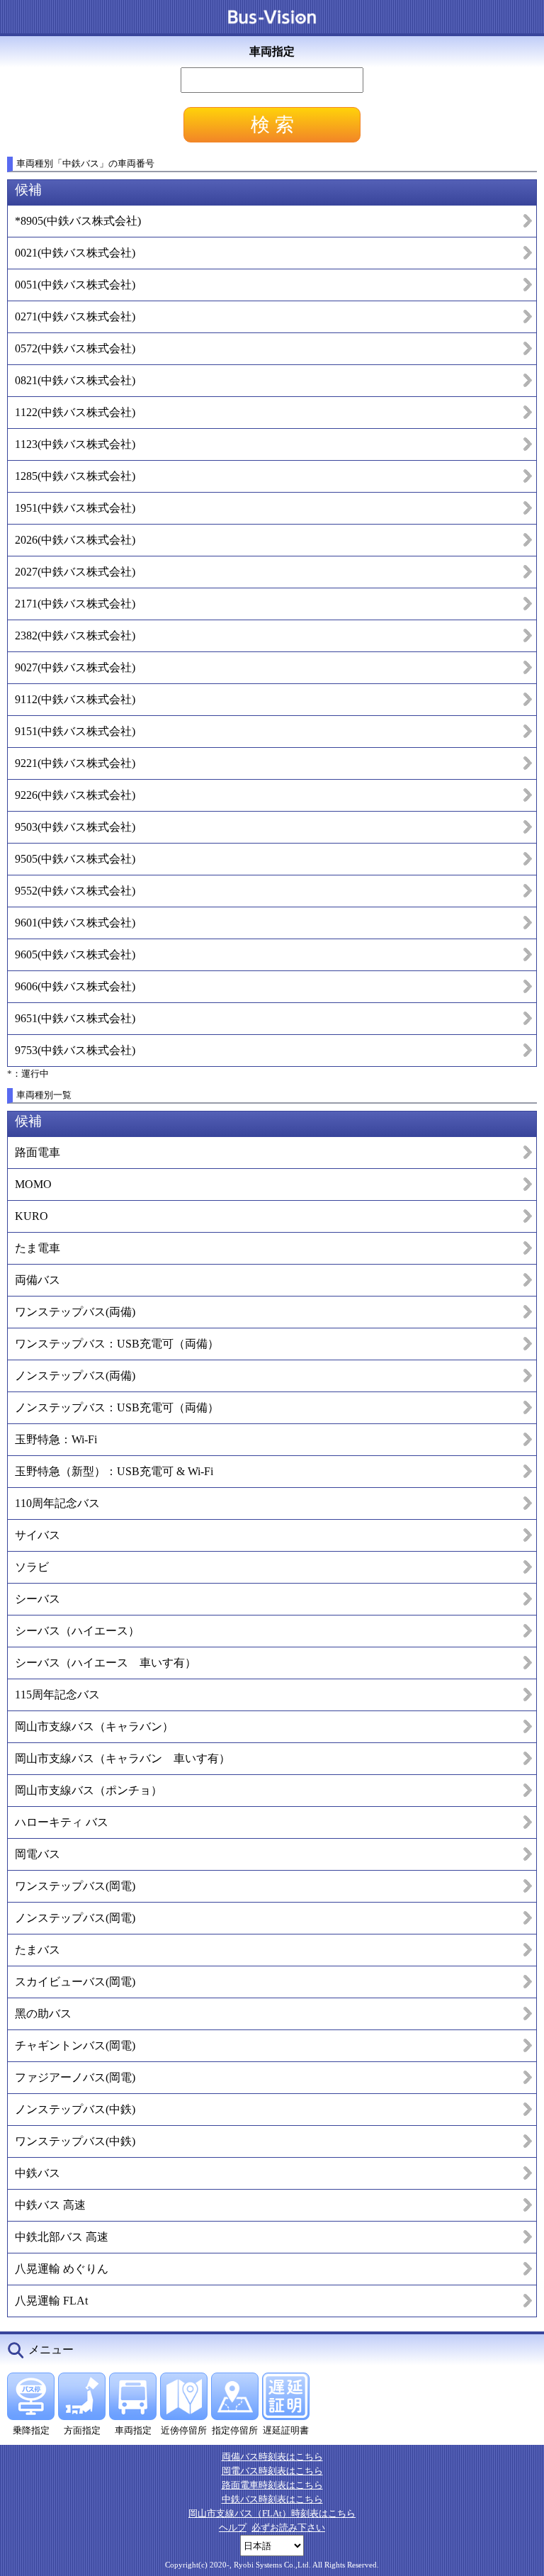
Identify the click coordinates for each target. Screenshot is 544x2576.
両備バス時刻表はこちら (272, 2457)
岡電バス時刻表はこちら (272, 2471)
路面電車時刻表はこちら (272, 2485)
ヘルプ (233, 2527)
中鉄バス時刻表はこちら (272, 2499)
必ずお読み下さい (288, 2527)
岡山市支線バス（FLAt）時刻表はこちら (272, 2513)
